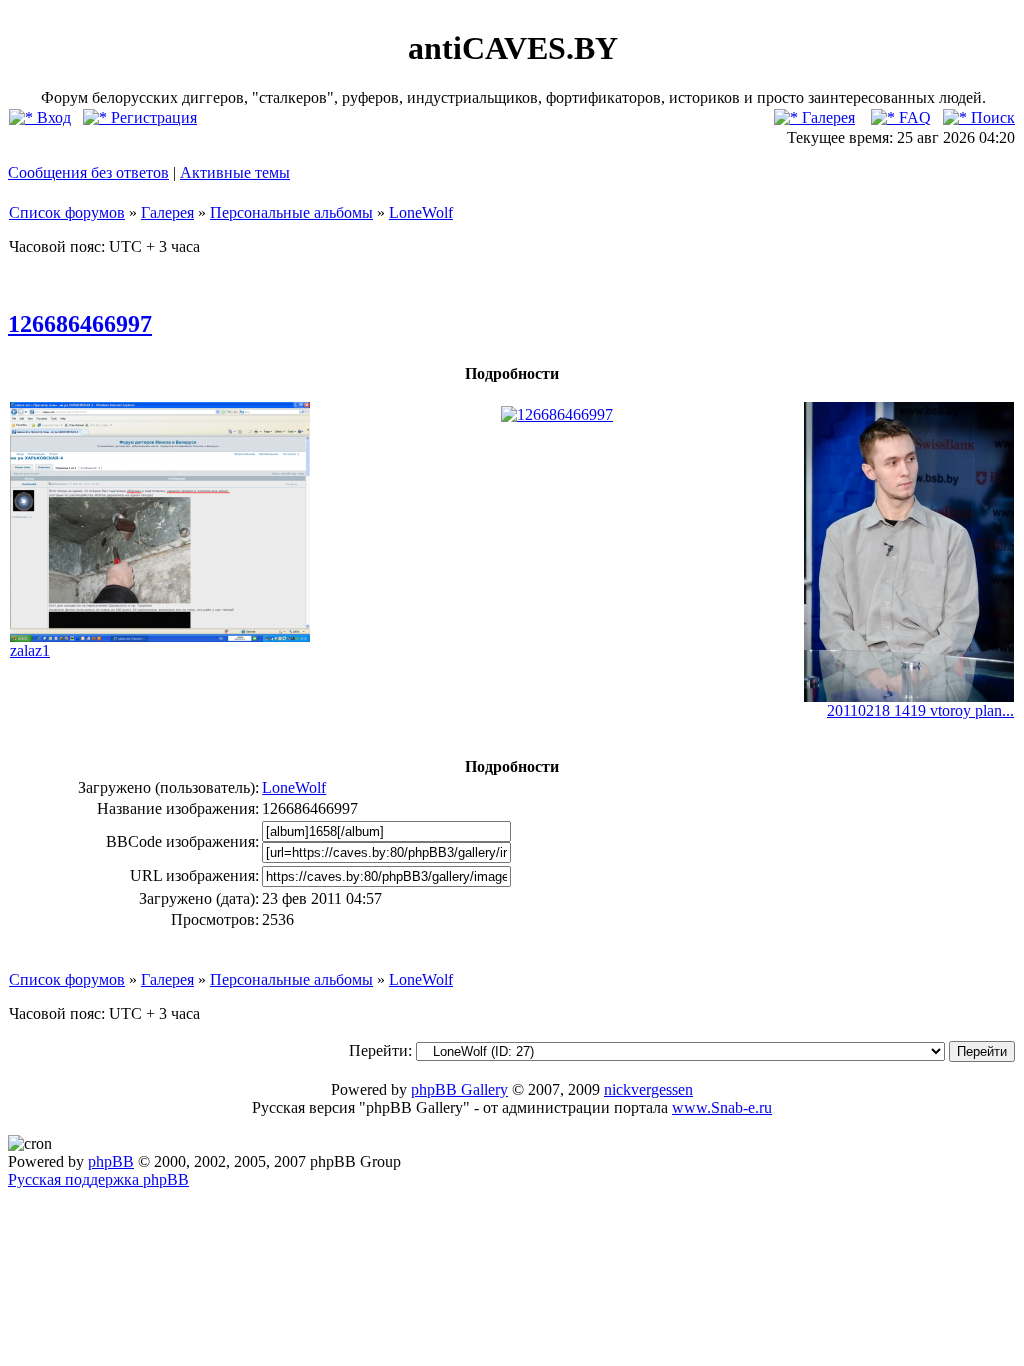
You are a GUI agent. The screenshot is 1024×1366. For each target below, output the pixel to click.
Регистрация (152, 117)
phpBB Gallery (459, 1089)
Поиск (991, 117)
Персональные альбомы (291, 212)
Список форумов (67, 212)
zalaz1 (30, 650)
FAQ (913, 117)
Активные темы (235, 172)
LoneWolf (421, 212)
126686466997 (80, 324)
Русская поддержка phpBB (98, 1179)
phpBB (111, 1161)
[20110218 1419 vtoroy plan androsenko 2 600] (909, 696)
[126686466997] (557, 414)
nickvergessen (648, 1089)
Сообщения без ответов (88, 172)
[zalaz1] (160, 636)
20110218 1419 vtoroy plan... (920, 710)
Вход (52, 117)
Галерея (826, 117)
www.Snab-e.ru (722, 1107)
